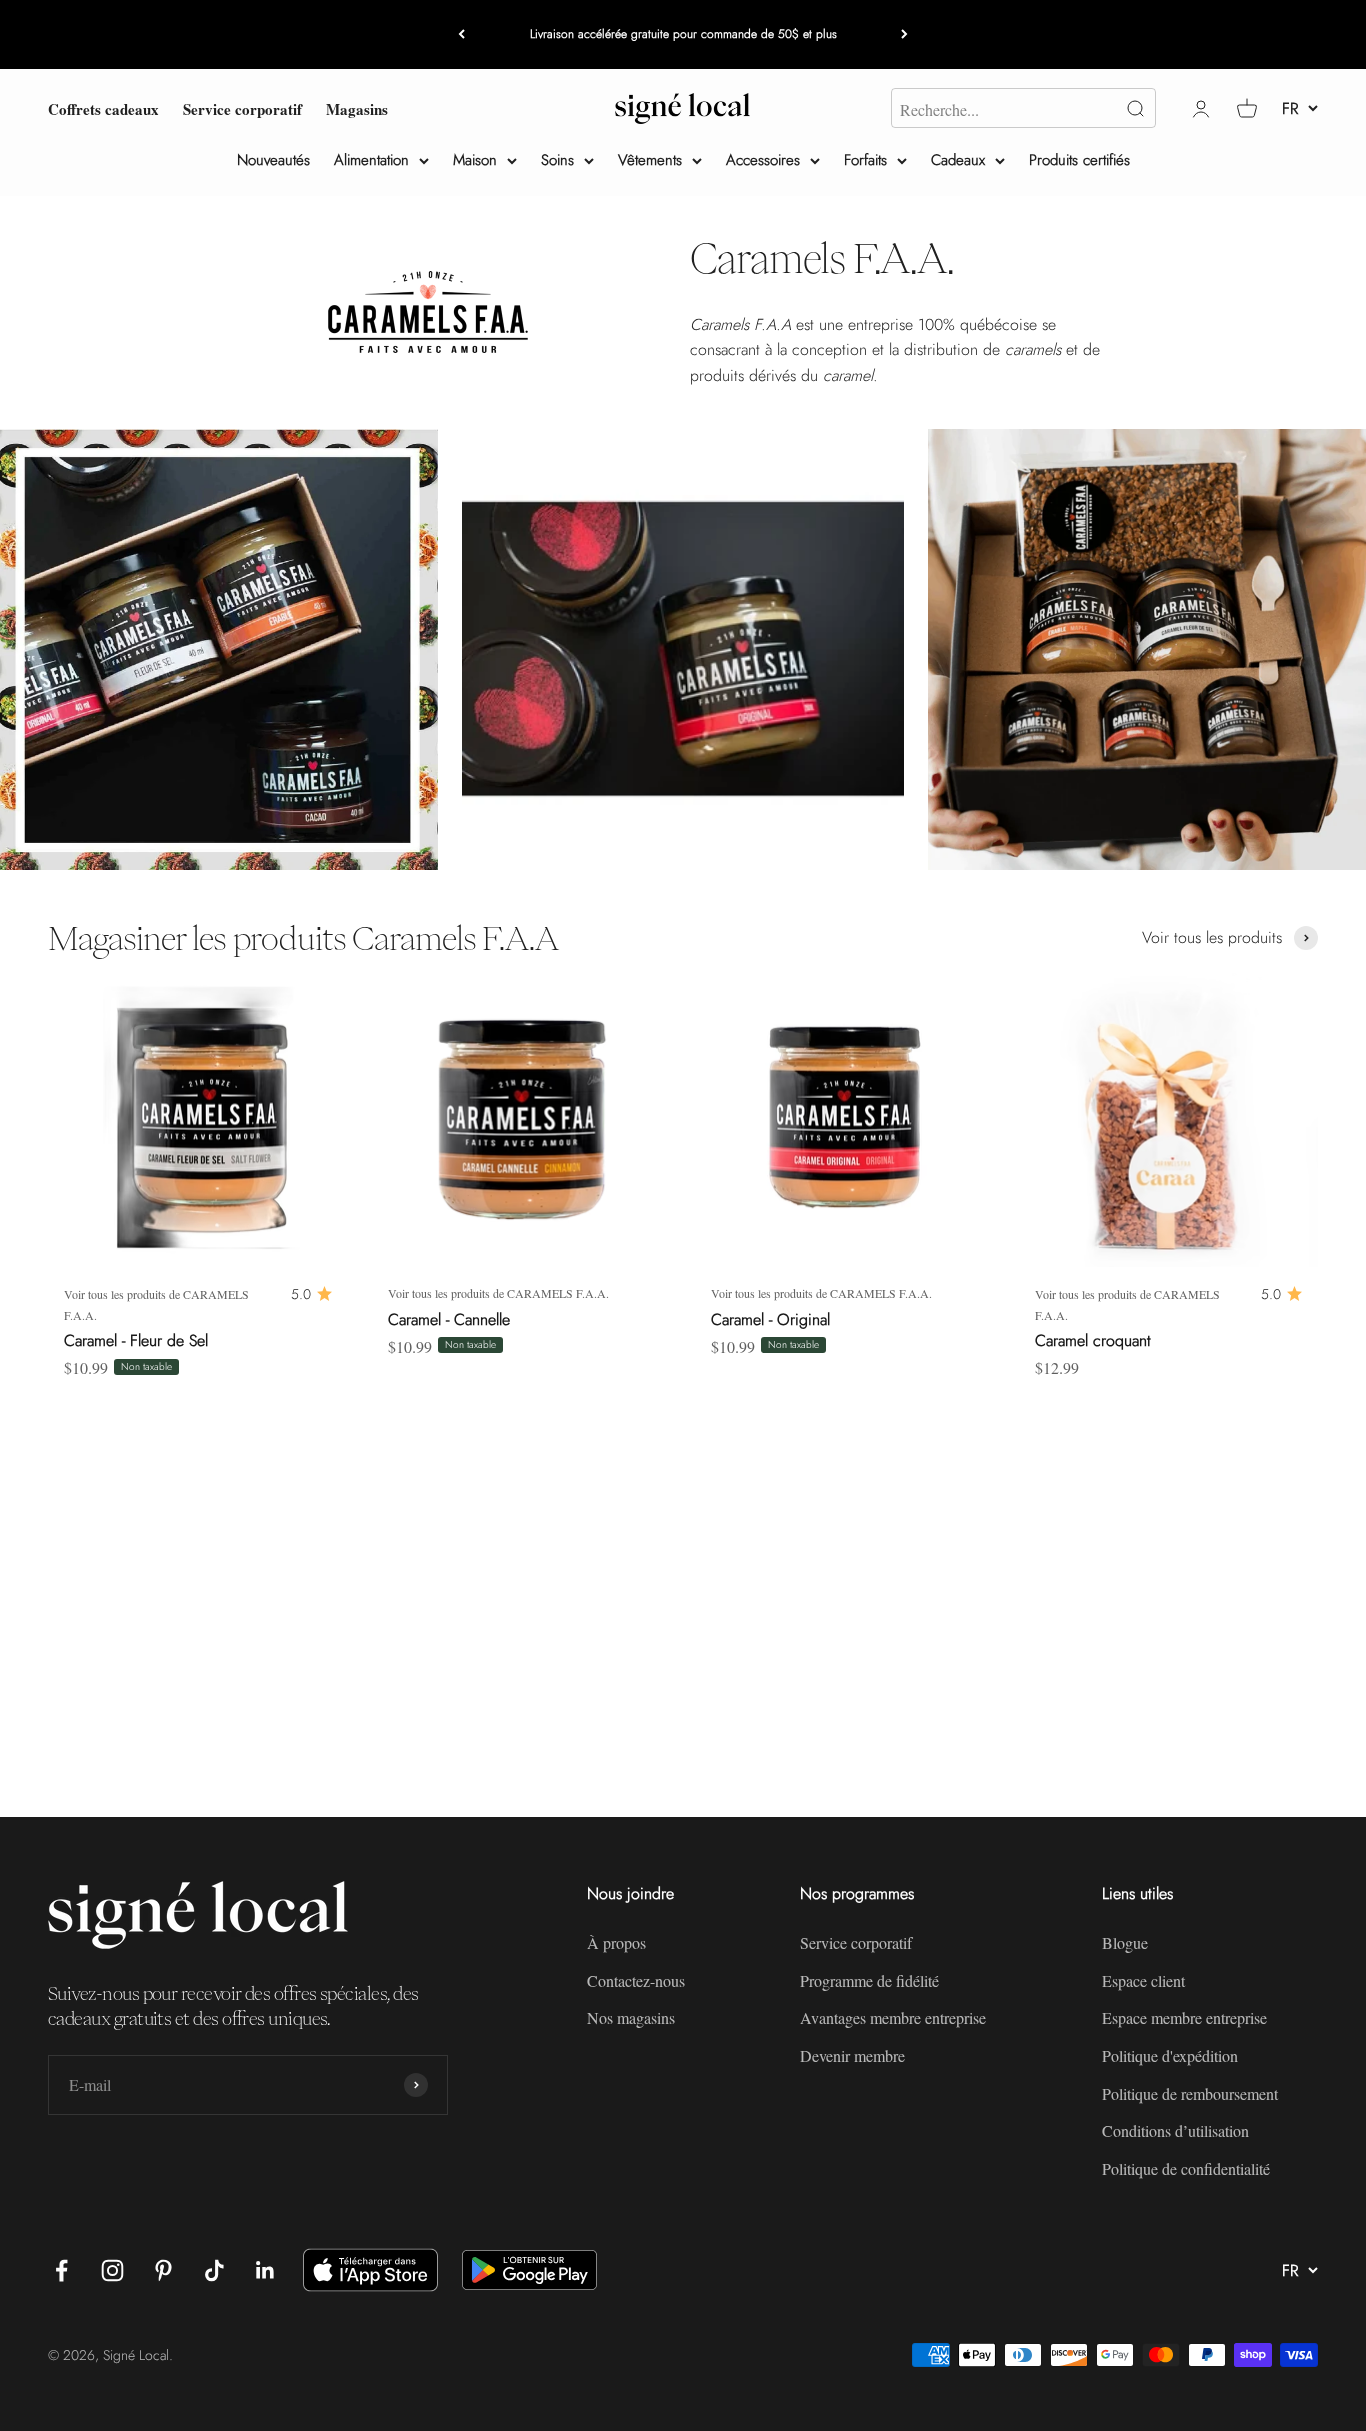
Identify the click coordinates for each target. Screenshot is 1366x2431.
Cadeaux (958, 160)
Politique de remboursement (1190, 2093)
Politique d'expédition (1170, 2055)
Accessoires (763, 160)
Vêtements (650, 160)
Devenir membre (852, 2055)
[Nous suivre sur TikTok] (214, 2270)
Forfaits (865, 160)
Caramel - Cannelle (449, 1319)
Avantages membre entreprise (893, 2017)
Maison (475, 160)
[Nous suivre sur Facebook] (61, 2270)
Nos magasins (631, 2017)
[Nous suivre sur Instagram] (112, 2270)
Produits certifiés (1079, 160)
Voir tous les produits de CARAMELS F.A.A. (156, 1304)
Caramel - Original (770, 1319)
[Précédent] (461, 34)
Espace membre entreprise (1184, 2017)
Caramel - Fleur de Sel (136, 1340)
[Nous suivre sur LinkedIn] (265, 2270)
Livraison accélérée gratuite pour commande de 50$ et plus (683, 34)
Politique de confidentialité (1186, 2168)
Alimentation (371, 160)
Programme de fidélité (869, 1980)
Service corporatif (242, 108)
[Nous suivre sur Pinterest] (163, 2270)
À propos (616, 1942)
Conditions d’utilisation (1175, 2130)
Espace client (1143, 1980)
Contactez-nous (636, 1980)
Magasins (357, 108)
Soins (557, 160)
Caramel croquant (1093, 1340)
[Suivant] (904, 34)
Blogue (1125, 1942)
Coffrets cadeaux (103, 108)
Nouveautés (273, 160)
